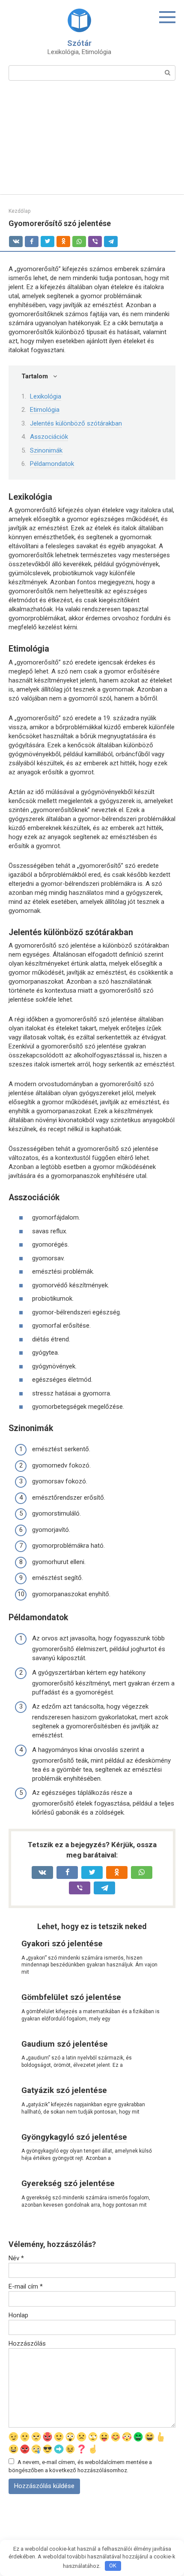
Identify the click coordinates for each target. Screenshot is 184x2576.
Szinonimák (46, 450)
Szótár (79, 43)
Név (16, 2258)
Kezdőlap (19, 211)
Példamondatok (52, 464)
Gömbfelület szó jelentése (71, 1997)
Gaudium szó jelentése (65, 2044)
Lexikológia (46, 396)
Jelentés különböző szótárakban (76, 423)
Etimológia (45, 410)
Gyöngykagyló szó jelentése (74, 2137)
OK (113, 2565)
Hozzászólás (27, 2343)
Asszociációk (49, 437)
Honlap (18, 2315)
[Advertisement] (92, 143)
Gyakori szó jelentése (62, 1943)
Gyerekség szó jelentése (68, 2183)
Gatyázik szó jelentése (64, 2090)
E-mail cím (26, 2286)
